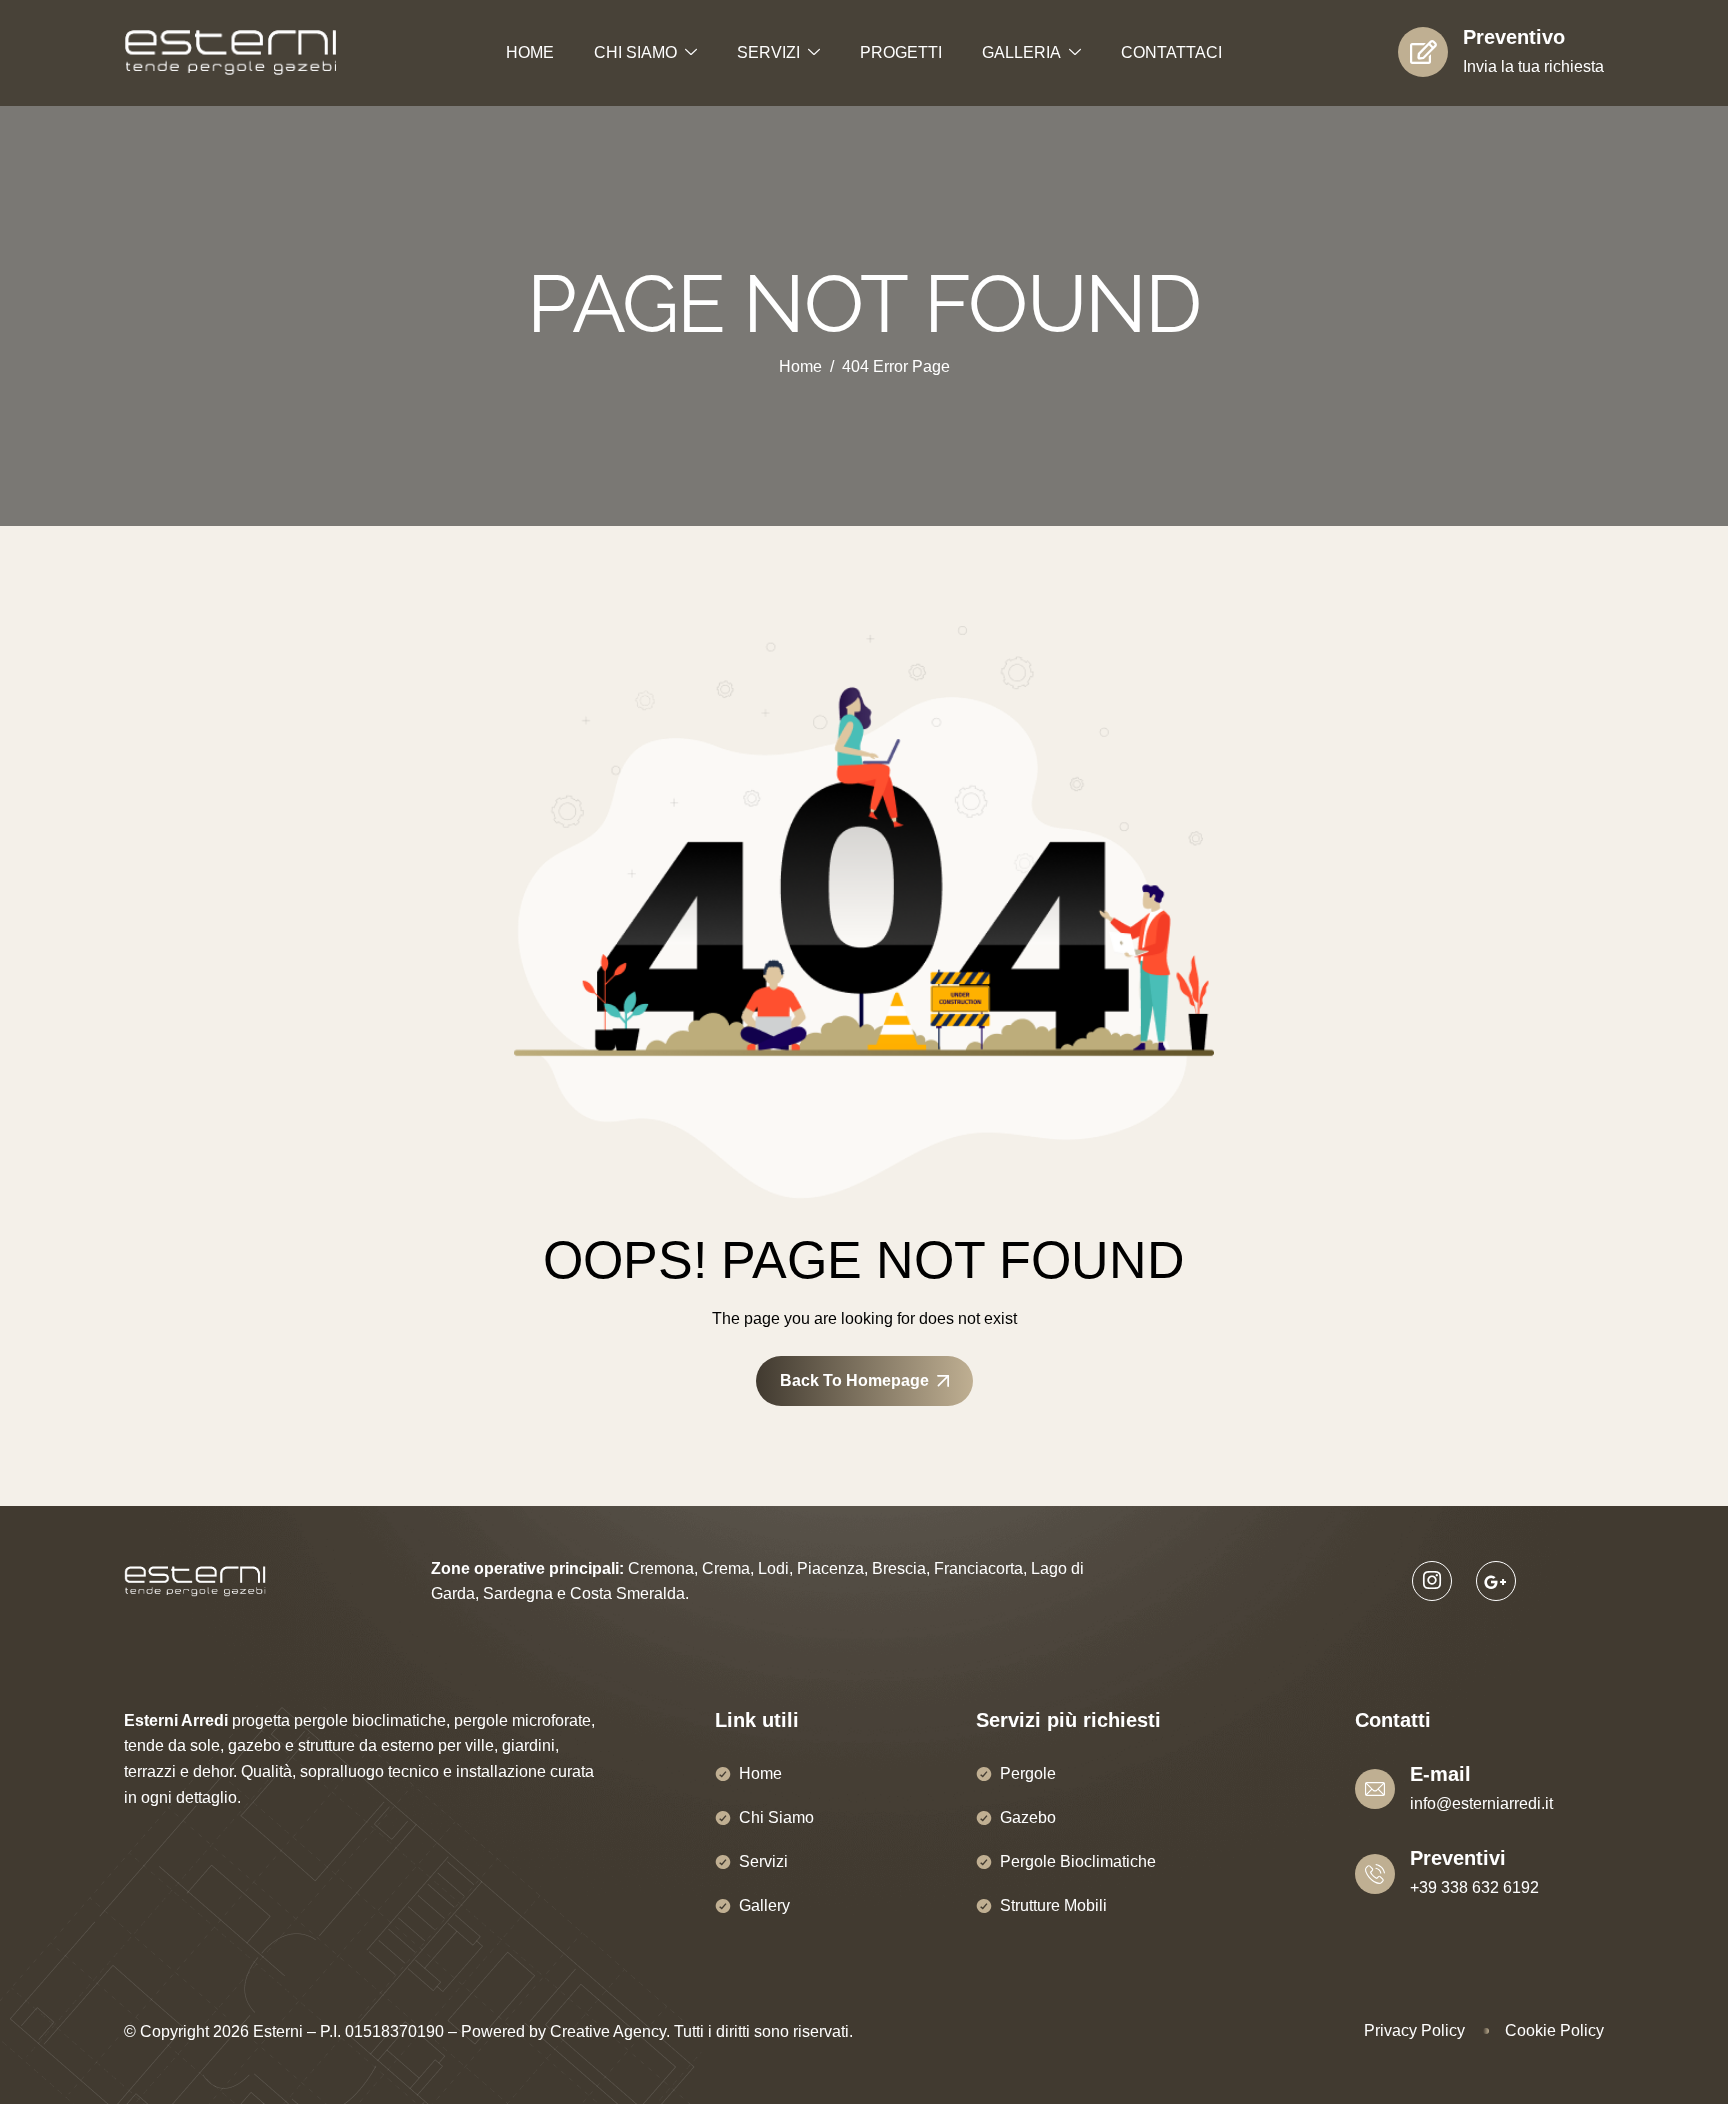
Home (760, 1773)
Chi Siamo (776, 1817)
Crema (726, 1568)
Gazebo (1028, 1817)
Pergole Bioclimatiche (1078, 1861)
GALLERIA (1021, 52)
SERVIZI (768, 52)
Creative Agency (608, 2031)
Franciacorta (978, 1568)
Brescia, (901, 1568)
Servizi (763, 1861)
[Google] (1496, 1581)
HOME (530, 52)
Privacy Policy (1414, 2030)
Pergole (1028, 1773)
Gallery (764, 1905)
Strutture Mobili (1053, 1905)
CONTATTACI (1171, 52)
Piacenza (830, 1568)
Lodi (773, 1568)
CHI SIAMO (635, 52)
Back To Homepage (854, 1380)
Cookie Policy (1554, 2030)
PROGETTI (901, 52)
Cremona (661, 1568)
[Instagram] (1432, 1581)
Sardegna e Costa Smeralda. (586, 1593)
